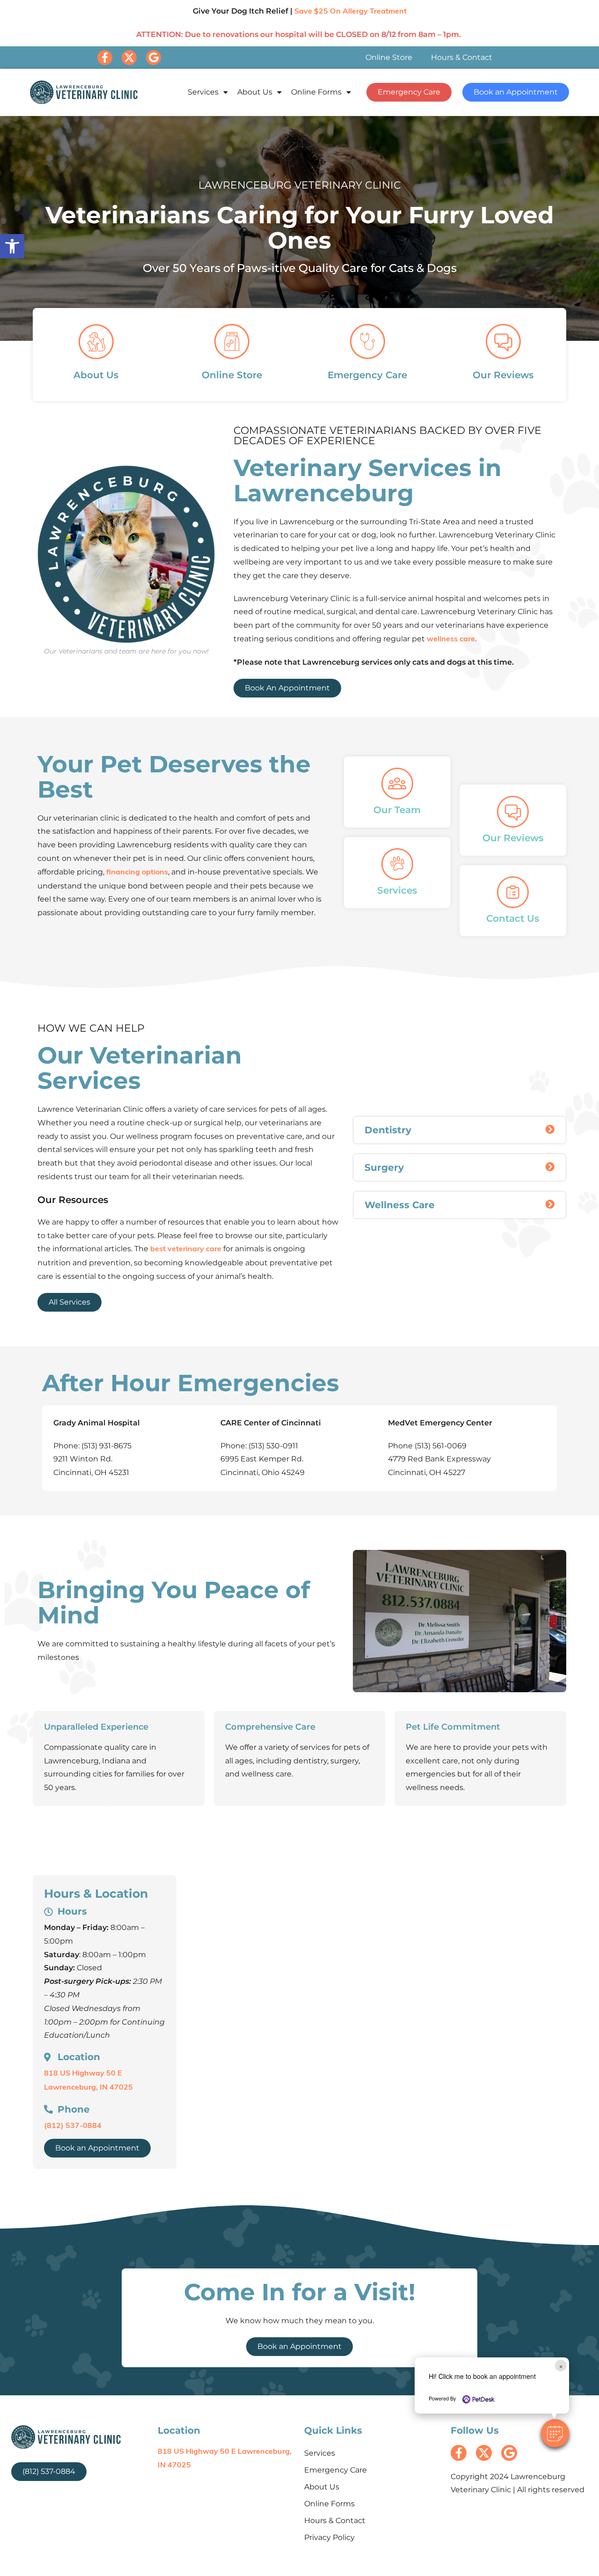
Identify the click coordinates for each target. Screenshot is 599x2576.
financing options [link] (137, 873)
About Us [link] (255, 92)
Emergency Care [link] (336, 2470)
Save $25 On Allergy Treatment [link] (351, 12)
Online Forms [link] (316, 92)
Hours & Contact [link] (462, 57)
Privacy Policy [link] (329, 2537)
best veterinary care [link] (186, 1249)
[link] (12, 246)
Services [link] (203, 92)
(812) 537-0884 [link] (73, 2126)
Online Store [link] (389, 57)
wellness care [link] (451, 639)
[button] (555, 2433)
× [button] (561, 2366)
